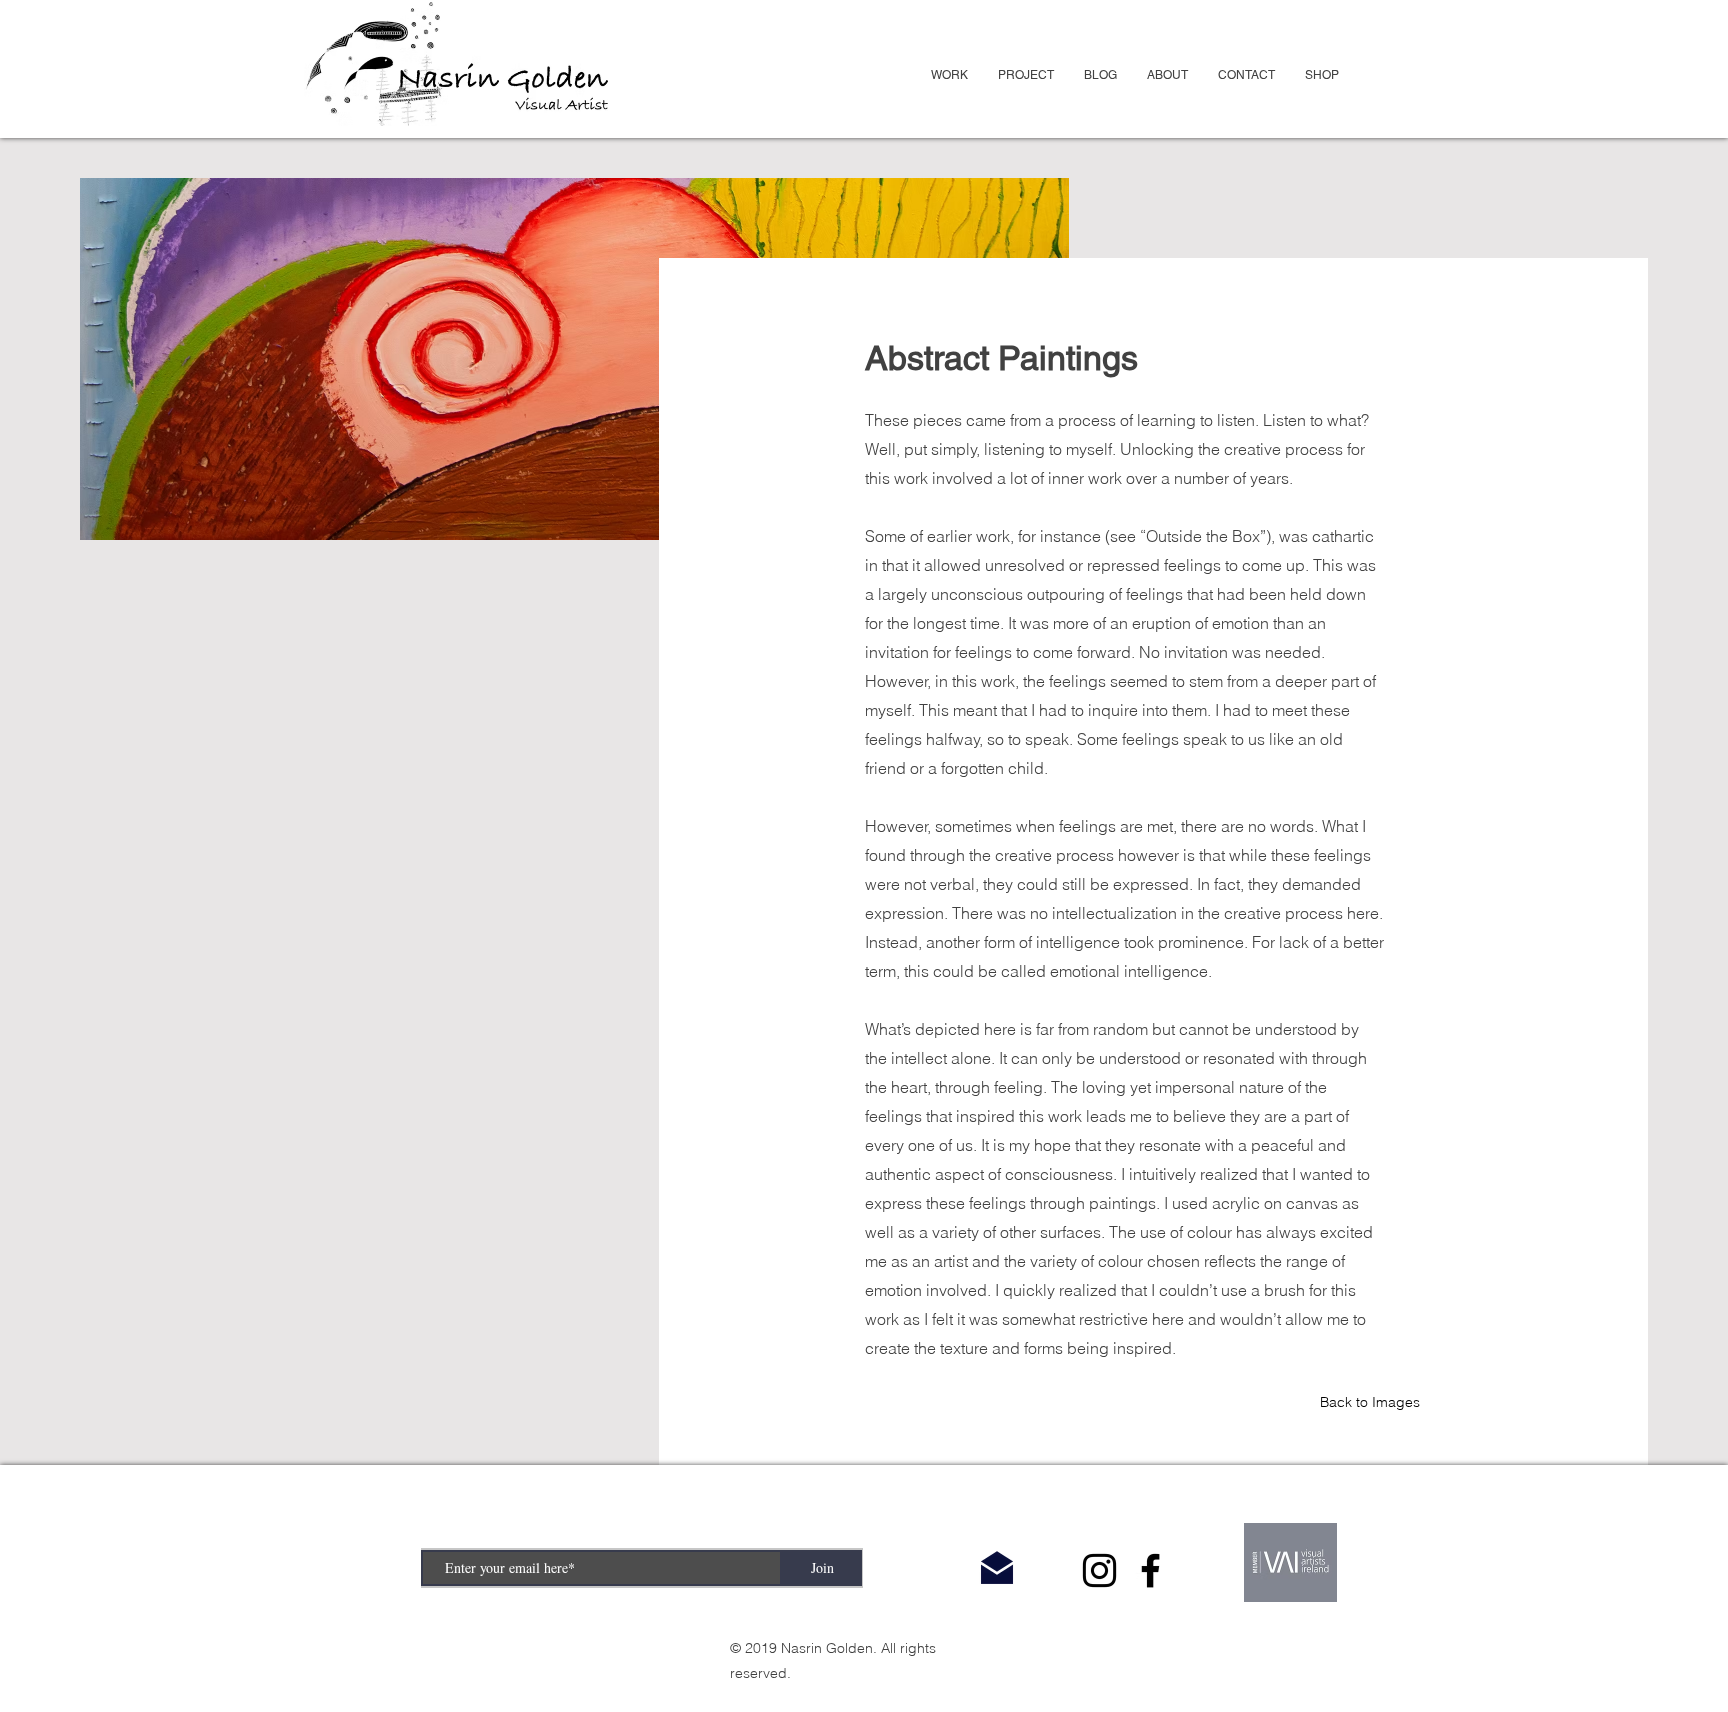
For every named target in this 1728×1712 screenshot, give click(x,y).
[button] (949, 75)
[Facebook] (1150, 1570)
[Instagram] (1099, 1570)
